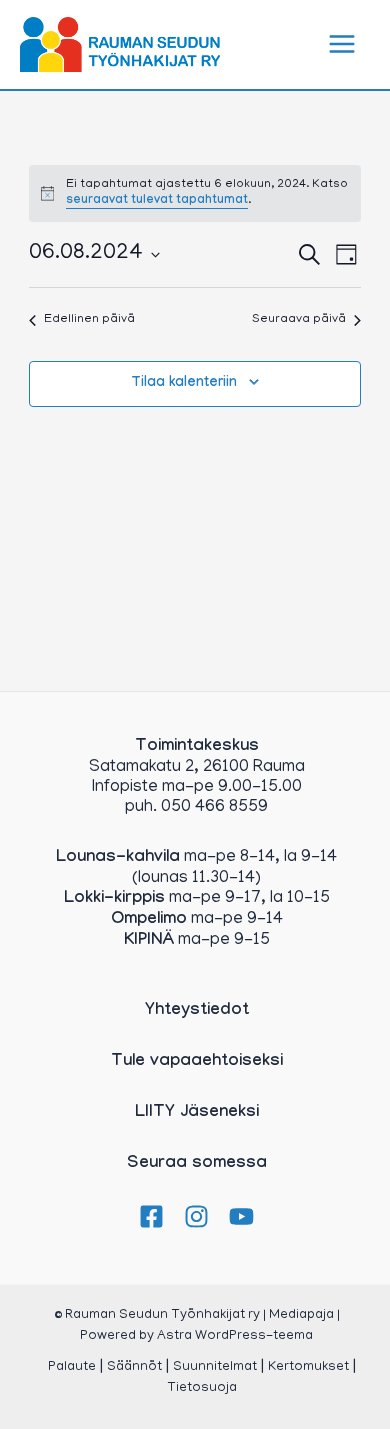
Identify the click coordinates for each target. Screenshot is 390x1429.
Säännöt (134, 1367)
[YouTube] (241, 1216)
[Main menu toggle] (343, 45)
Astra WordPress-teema (235, 1336)
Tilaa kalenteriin (184, 384)
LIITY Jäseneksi (197, 1113)
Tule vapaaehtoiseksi (197, 1062)
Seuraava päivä (299, 319)
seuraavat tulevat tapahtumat (157, 201)
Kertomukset (308, 1367)
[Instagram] (196, 1216)
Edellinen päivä (89, 319)
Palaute (72, 1367)
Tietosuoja (202, 1388)
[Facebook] (151, 1216)
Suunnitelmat (215, 1367)
